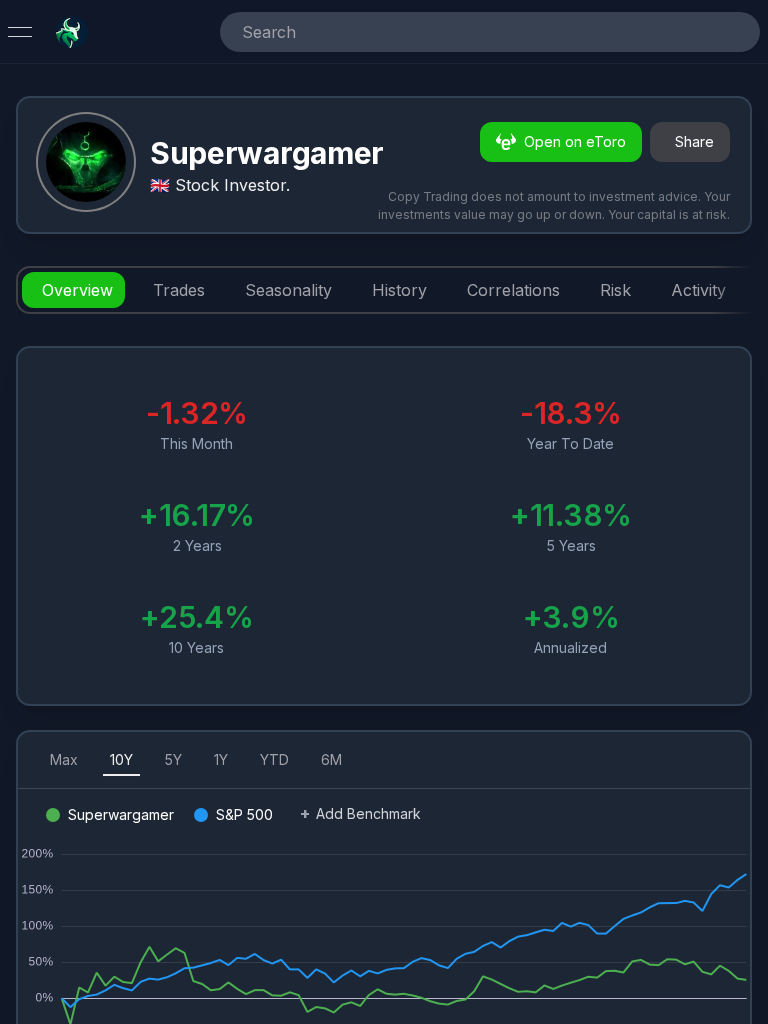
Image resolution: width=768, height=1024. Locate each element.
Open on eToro (575, 141)
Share (694, 141)
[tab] (73, 290)
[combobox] (462, 32)
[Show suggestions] (736, 32)
